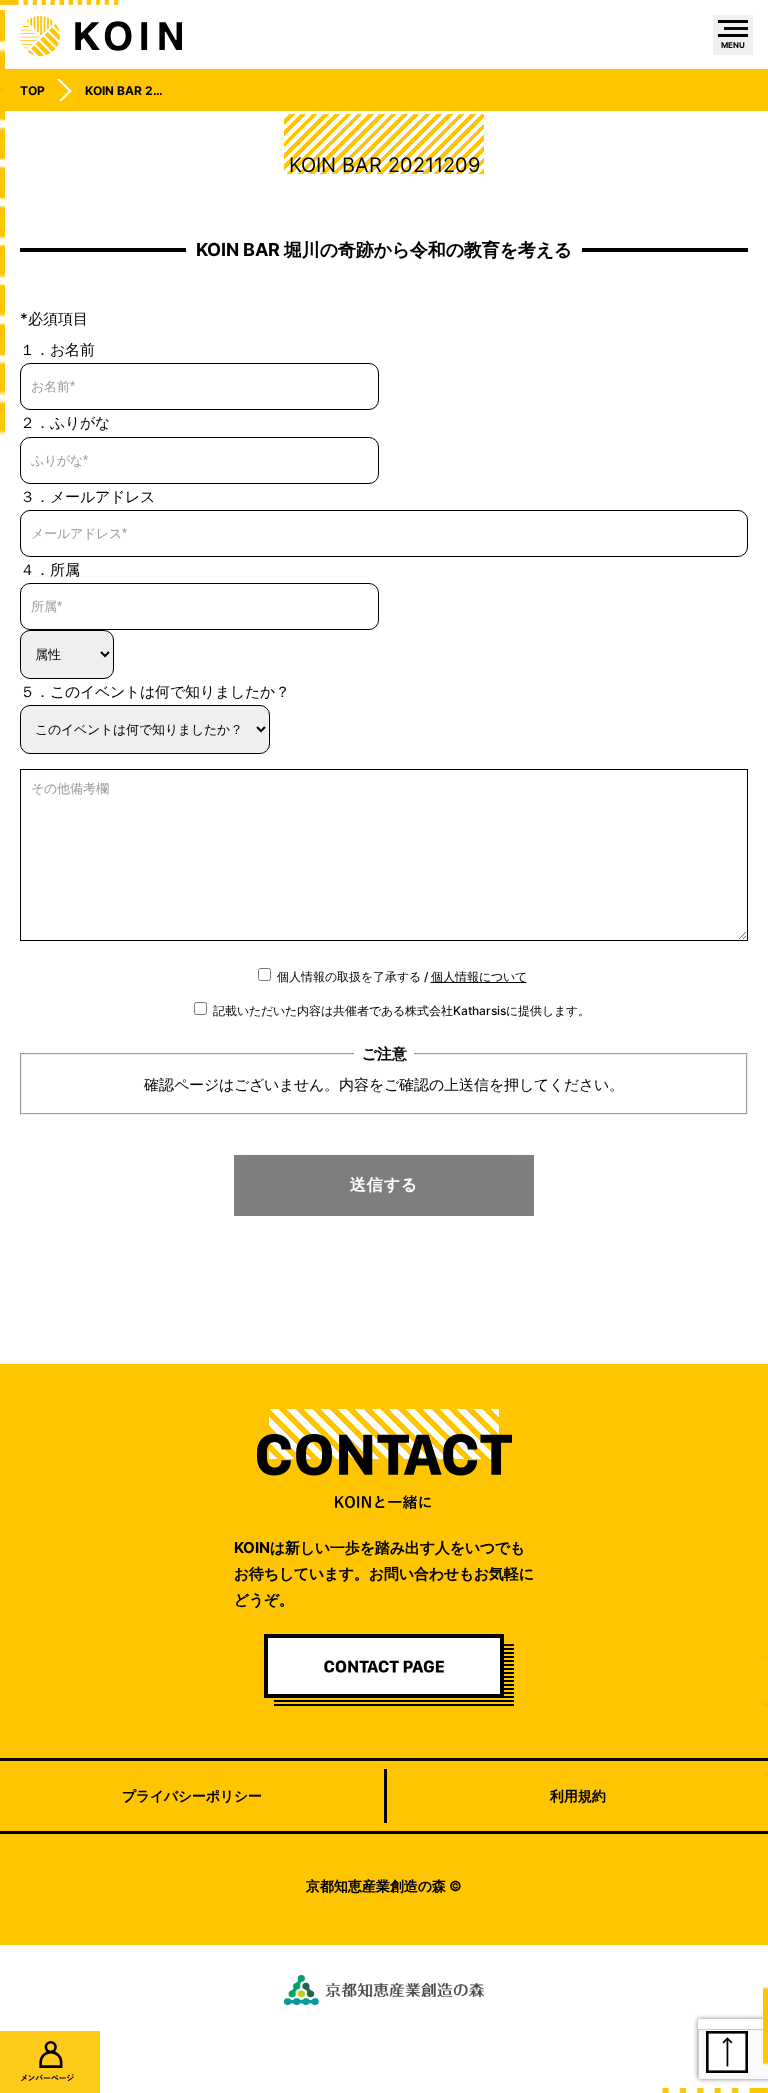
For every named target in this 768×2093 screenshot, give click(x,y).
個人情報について (479, 976)
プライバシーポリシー (192, 1795)
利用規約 (578, 1795)
